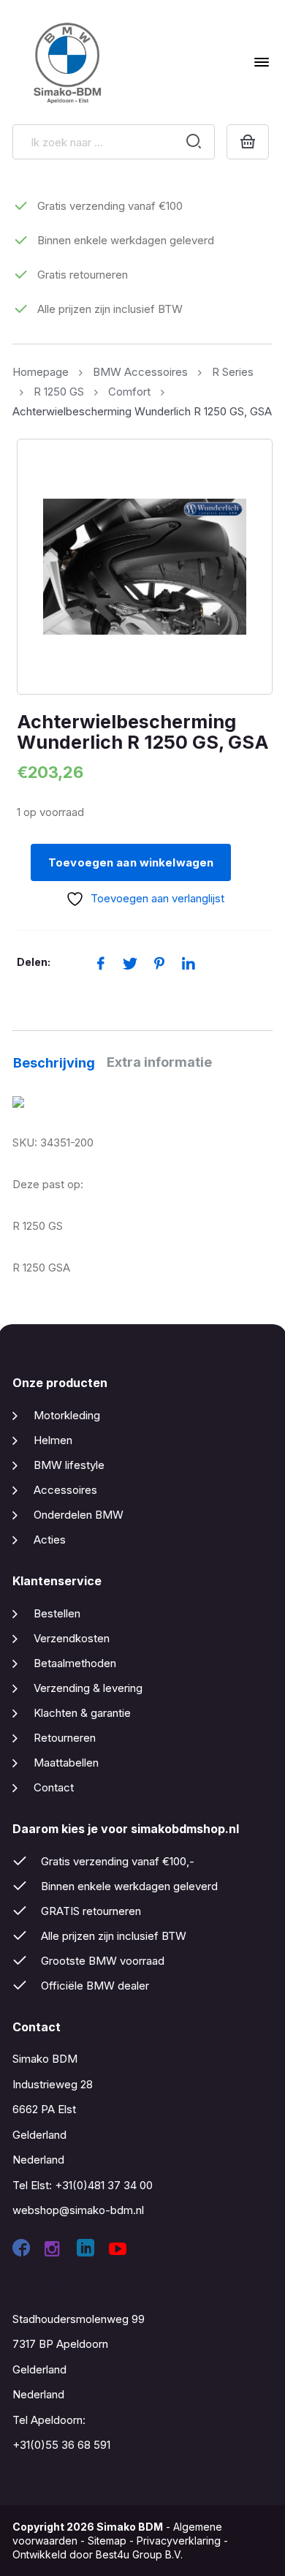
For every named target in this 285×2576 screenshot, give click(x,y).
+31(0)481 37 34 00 (104, 2185)
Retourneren (65, 1738)
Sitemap (107, 2541)
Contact (54, 1787)
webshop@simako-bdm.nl (78, 2210)
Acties (50, 1540)
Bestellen (57, 1613)
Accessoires (65, 1490)
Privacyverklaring (179, 2541)
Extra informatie (159, 1062)
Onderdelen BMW (79, 1515)
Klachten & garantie (82, 1713)
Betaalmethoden (75, 1663)
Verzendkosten (72, 1638)
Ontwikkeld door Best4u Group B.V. (98, 2554)
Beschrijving (54, 1063)
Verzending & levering (88, 1688)
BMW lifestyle (69, 1465)
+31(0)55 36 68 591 (61, 2445)
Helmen (53, 1440)
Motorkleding (67, 1415)
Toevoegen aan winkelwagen (131, 862)
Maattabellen (66, 1763)
